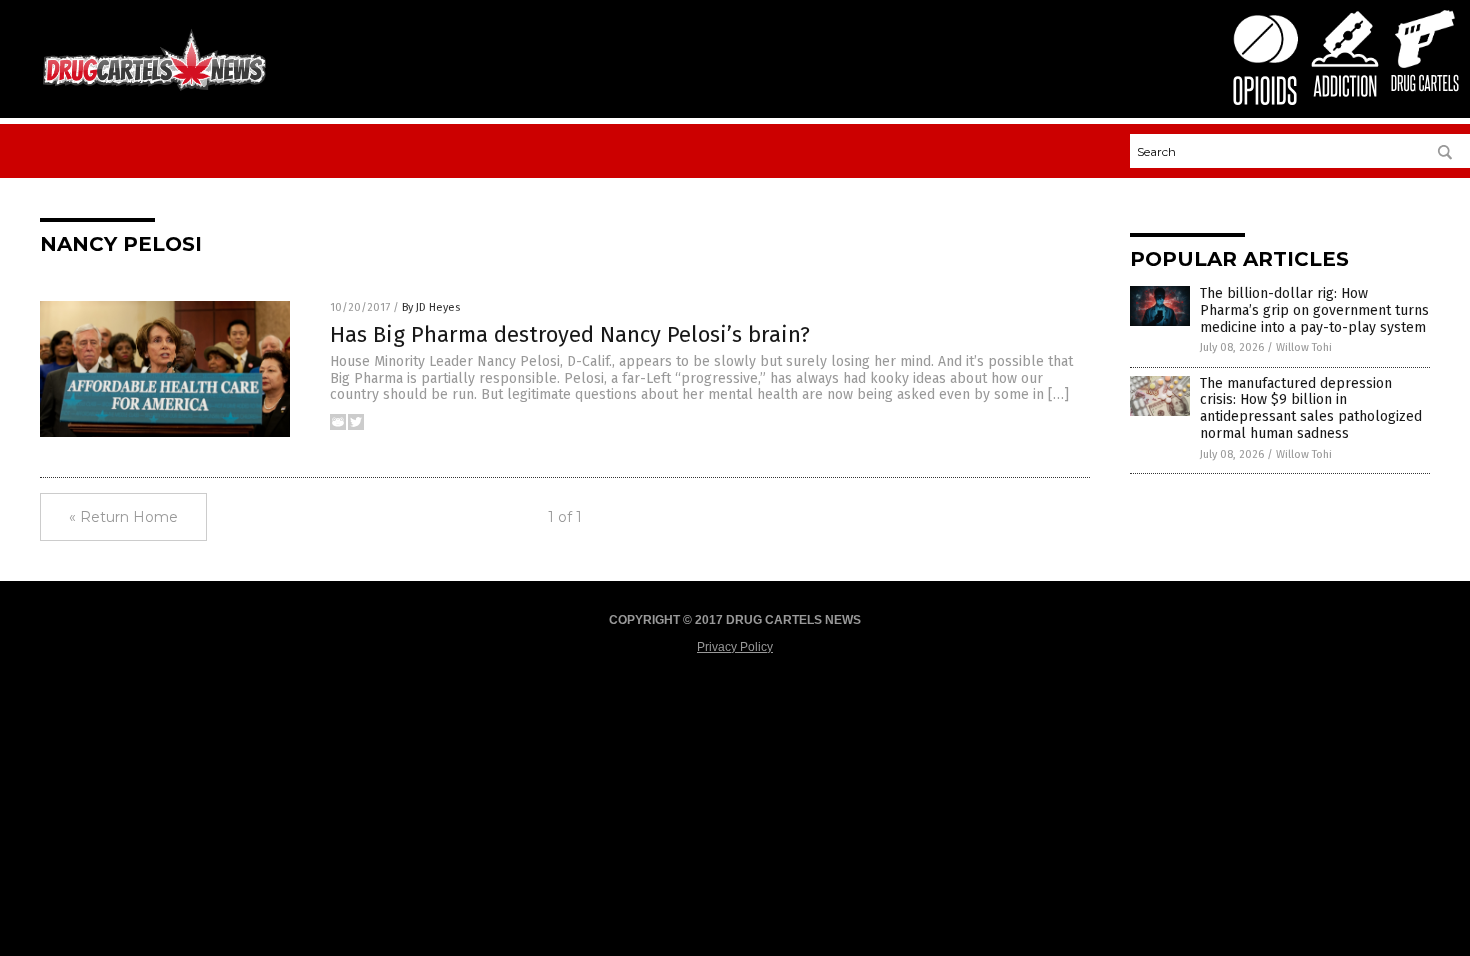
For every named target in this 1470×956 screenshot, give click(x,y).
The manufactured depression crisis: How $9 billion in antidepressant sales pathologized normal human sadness (1311, 408)
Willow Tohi (1304, 347)
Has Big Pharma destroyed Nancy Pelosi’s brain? (570, 334)
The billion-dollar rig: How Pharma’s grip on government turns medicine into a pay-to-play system (1314, 310)
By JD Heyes (431, 307)
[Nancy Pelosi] (154, 89)
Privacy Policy (735, 647)
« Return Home (123, 517)
